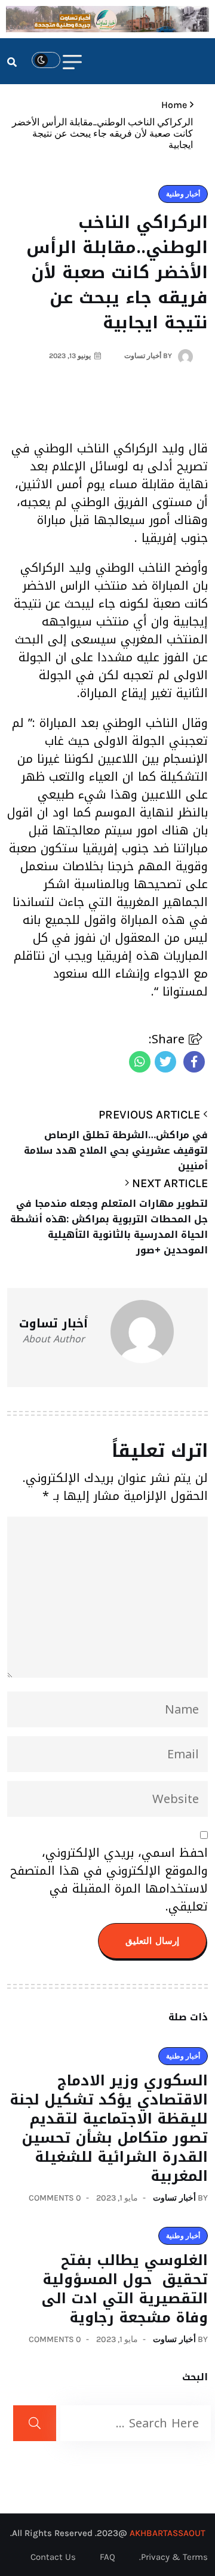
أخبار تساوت (174, 2198)
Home (172, 105)
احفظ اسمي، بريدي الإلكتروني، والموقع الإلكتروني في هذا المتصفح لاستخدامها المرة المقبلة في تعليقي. (109, 1879)
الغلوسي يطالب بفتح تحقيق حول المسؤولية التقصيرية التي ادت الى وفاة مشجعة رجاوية (125, 2289)
